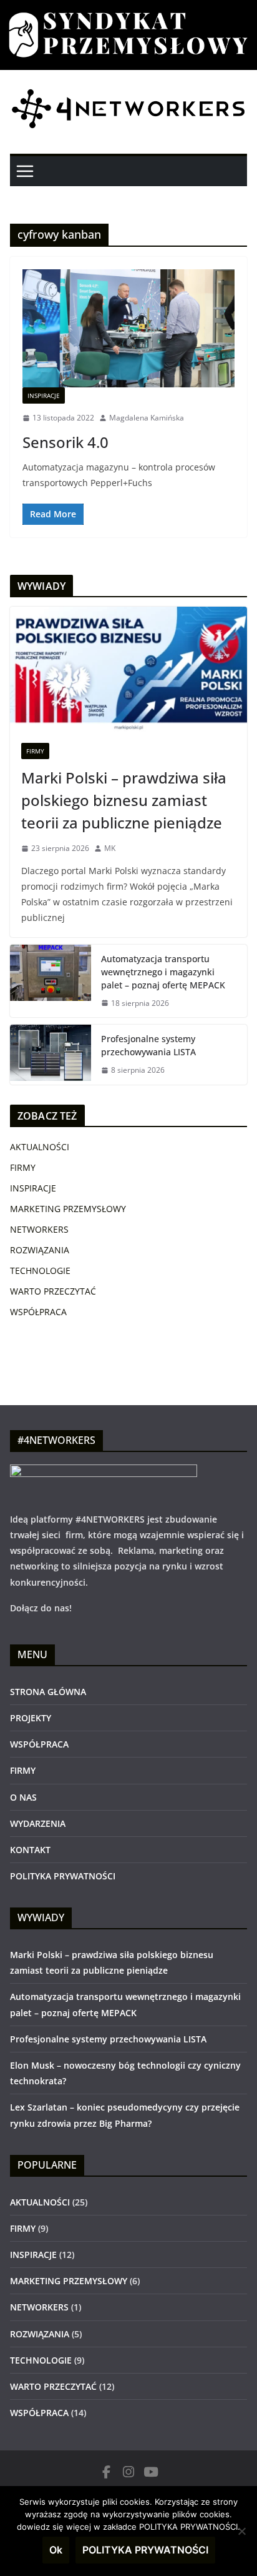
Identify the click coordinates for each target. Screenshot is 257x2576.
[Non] (241, 2531)
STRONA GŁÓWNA (48, 1692)
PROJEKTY (31, 1718)
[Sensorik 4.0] (128, 328)
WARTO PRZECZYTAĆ (53, 1291)
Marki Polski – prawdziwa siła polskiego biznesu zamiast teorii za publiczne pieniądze (124, 800)
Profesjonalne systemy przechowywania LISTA (148, 1045)
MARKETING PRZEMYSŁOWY (68, 1209)
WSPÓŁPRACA (38, 1312)
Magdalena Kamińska (147, 418)
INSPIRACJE (44, 395)
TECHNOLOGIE (40, 1271)
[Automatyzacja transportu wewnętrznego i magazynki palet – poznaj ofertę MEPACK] (51, 981)
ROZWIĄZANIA (40, 1250)
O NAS (23, 1797)
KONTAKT (30, 1850)
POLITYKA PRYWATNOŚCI (63, 1876)
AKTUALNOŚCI (40, 1147)
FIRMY (35, 751)
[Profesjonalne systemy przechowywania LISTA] (51, 1055)
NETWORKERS (39, 1229)
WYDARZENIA (38, 1823)
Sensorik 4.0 (65, 442)
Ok (56, 2550)
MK (110, 848)
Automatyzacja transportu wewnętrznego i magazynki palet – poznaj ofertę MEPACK (163, 972)
